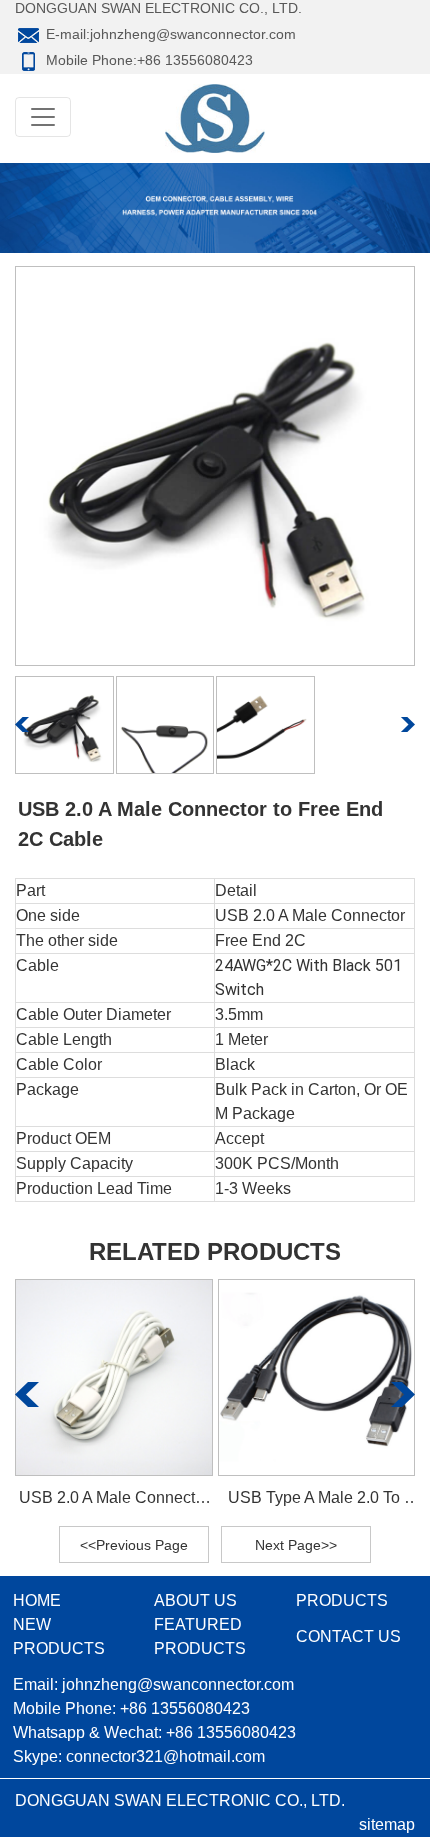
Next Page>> (296, 1545)
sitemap (387, 1824)
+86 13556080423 (195, 60)
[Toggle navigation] (43, 117)
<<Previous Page (134, 1545)
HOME (37, 1600)
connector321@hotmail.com (165, 1756)
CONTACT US (348, 1636)
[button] (22, 724)
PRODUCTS (342, 1600)
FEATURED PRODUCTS (200, 1636)
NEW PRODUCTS (59, 1636)
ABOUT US (195, 1600)
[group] (114, 1395)
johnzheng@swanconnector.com (193, 34)
